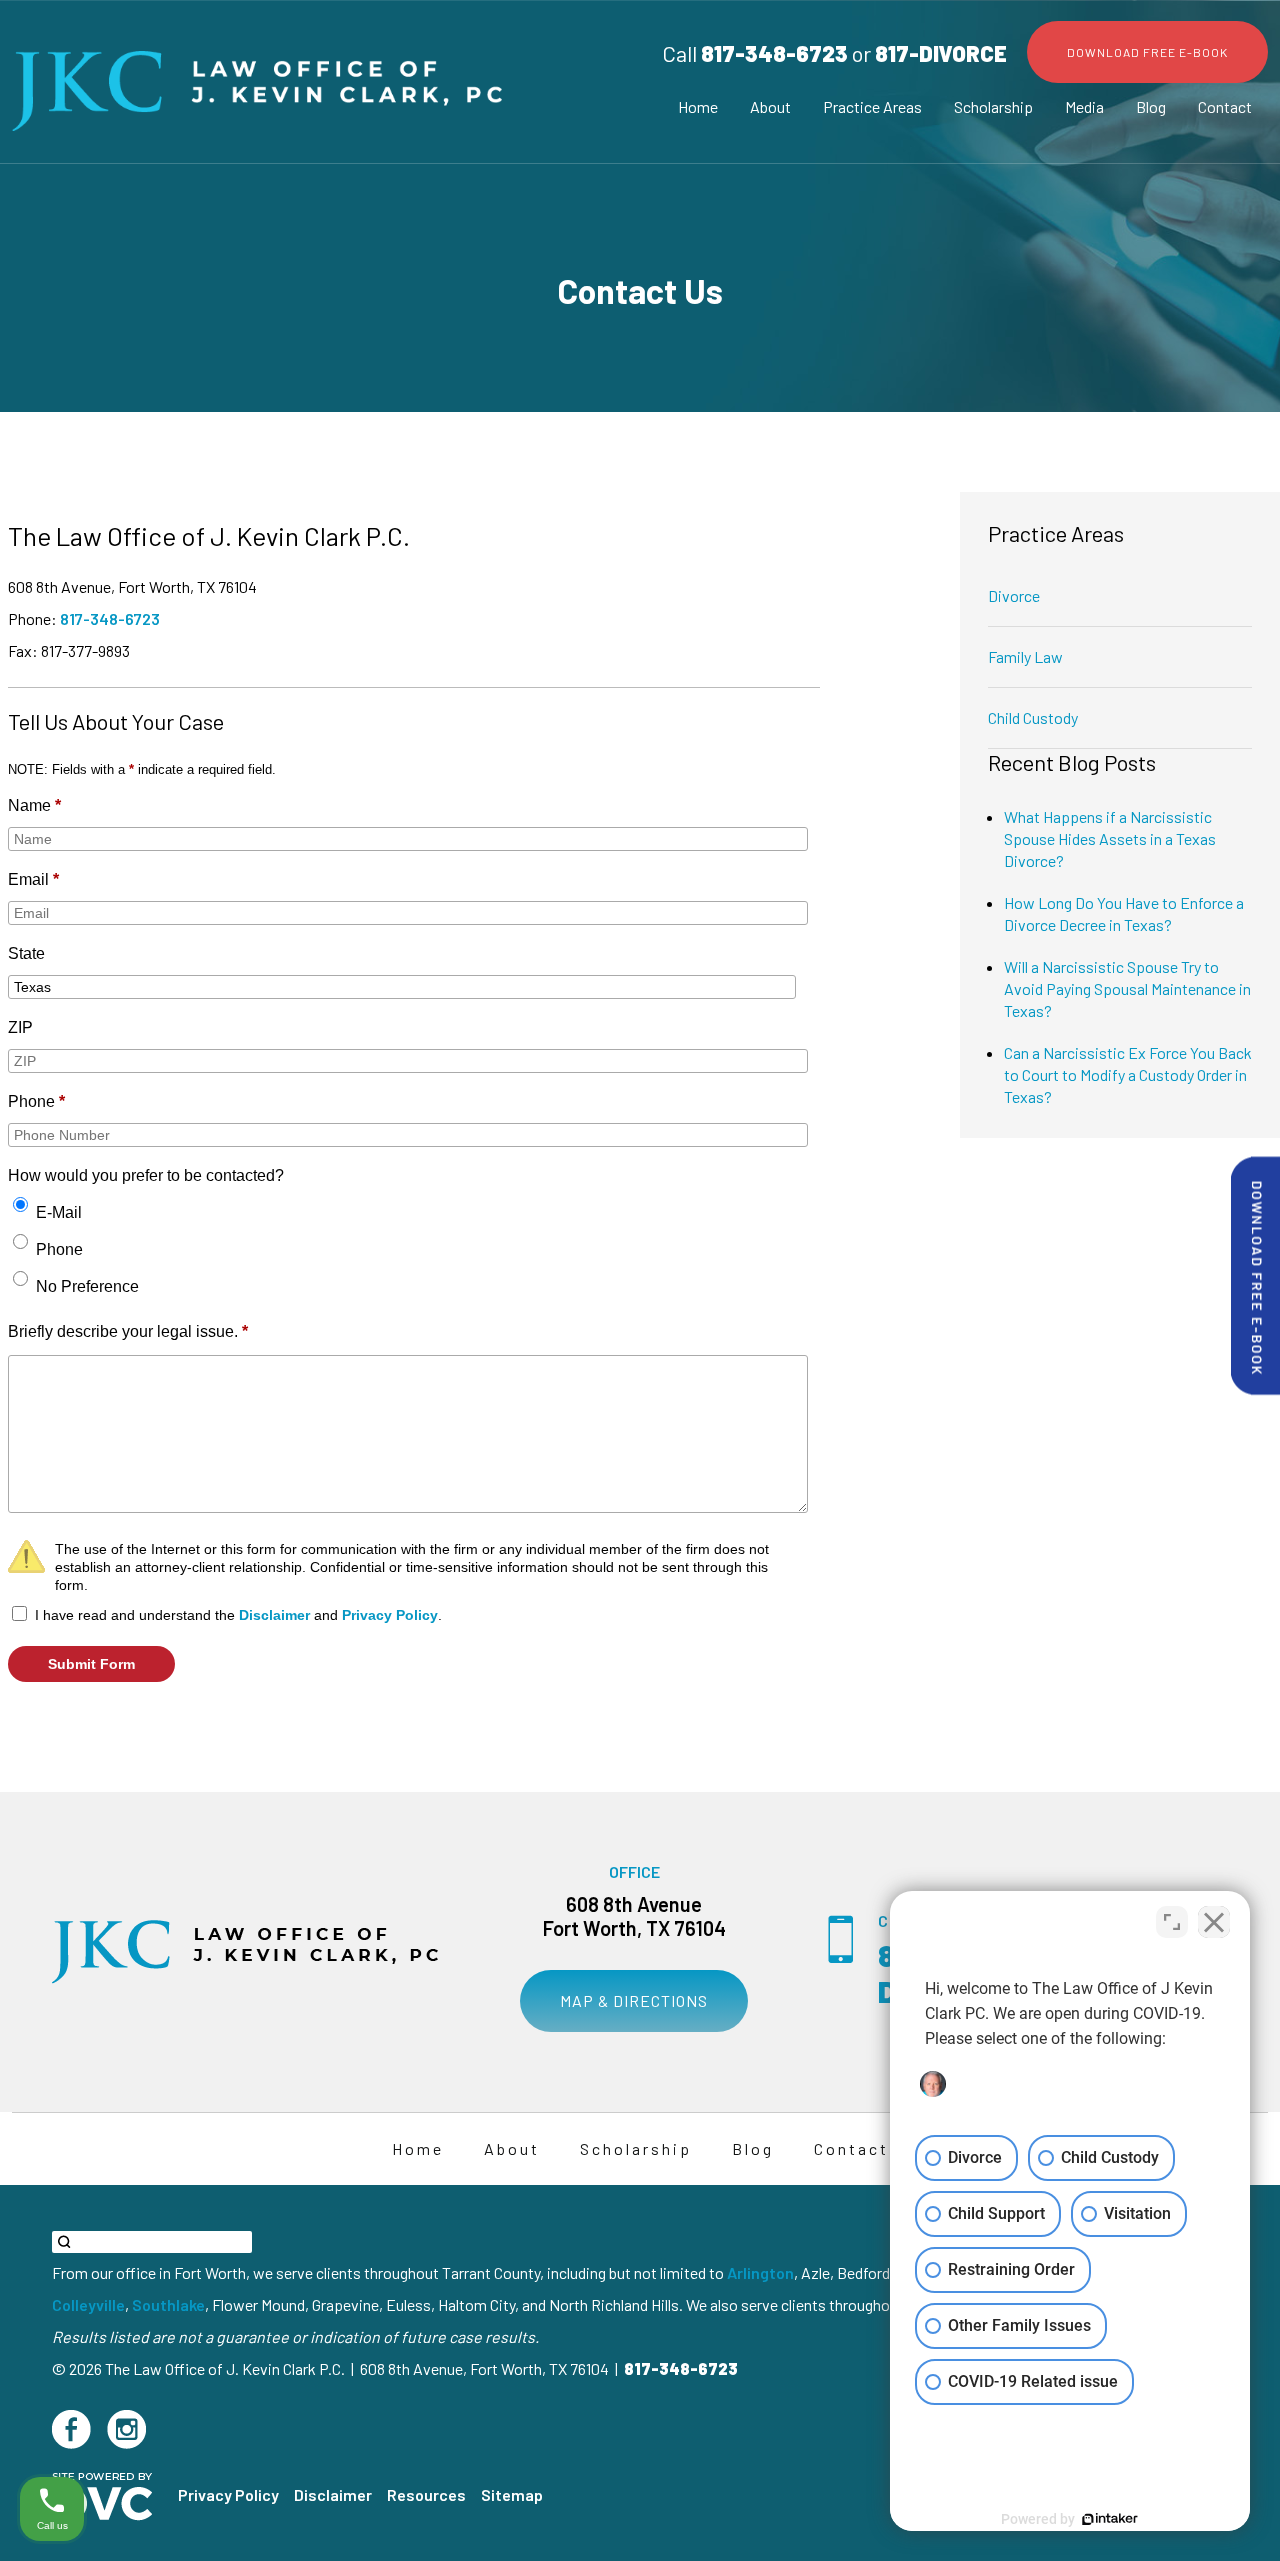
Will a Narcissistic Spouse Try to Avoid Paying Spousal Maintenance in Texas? (1127, 988)
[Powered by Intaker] (1110, 2519)
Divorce (1014, 595)
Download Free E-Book (1147, 52)
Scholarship (993, 106)
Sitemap (512, 2494)
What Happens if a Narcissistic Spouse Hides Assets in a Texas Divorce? (1110, 838)
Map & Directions (634, 2000)
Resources (426, 2494)
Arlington (760, 2272)
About (770, 106)
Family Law (1025, 656)
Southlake (168, 2304)
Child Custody (1033, 717)
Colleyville (88, 2304)
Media (1084, 106)
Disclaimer (274, 1615)
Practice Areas (872, 106)
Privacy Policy (390, 1615)
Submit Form (91, 1664)
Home (698, 106)
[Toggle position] (1172, 1922)
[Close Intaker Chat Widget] (1214, 1922)
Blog (1151, 106)
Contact (1225, 106)
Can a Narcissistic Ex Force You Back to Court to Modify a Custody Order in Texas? (1128, 1074)
